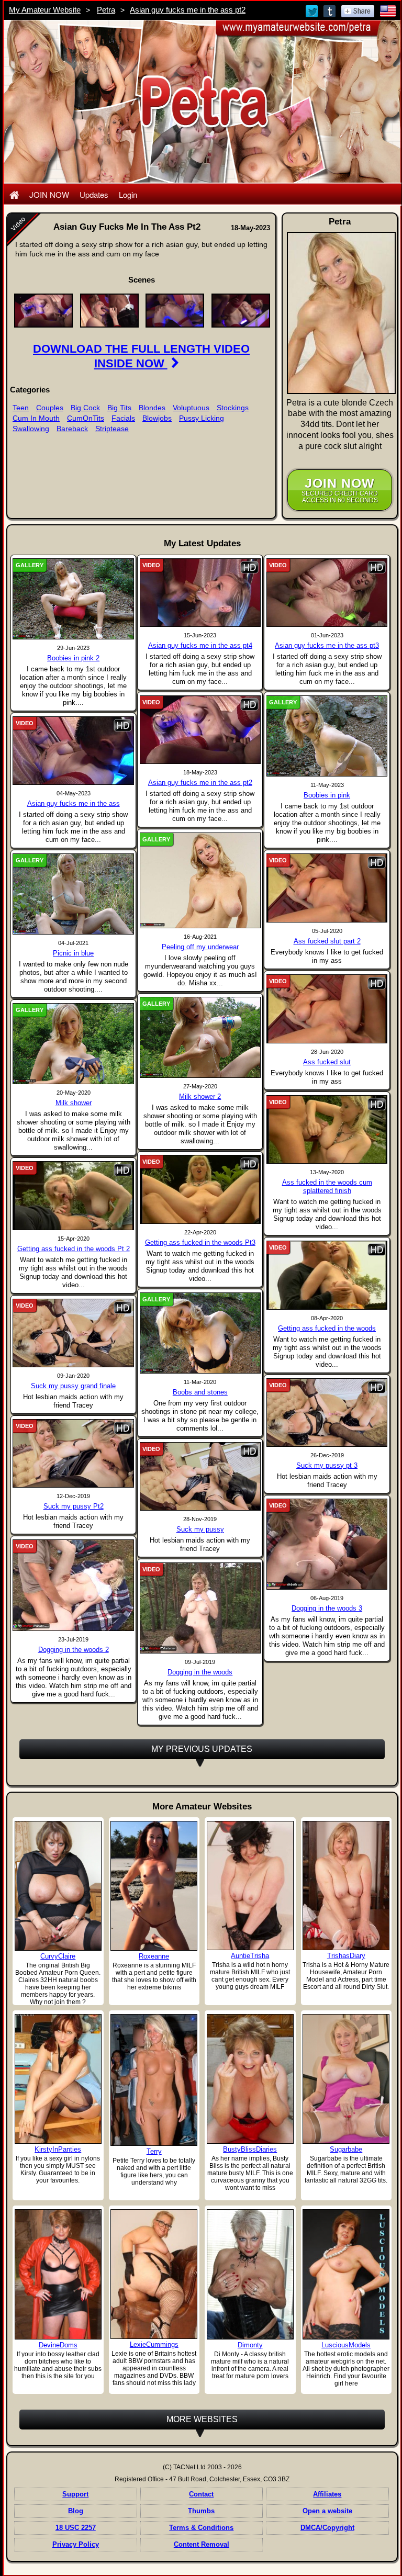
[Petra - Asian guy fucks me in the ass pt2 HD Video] (200, 729)
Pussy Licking (202, 418)
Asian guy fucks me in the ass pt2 (188, 10)
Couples (50, 408)
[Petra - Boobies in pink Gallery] (327, 736)
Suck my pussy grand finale (73, 1386)
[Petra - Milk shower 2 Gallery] (200, 1037)
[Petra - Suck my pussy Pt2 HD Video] (73, 1453)
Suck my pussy (200, 1529)
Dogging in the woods (200, 1672)
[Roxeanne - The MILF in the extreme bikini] (154, 1885)
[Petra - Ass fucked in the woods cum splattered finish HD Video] (327, 1129)
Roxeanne (154, 1956)
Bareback (72, 429)
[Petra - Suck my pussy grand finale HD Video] (73, 1333)
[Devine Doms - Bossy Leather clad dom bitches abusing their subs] (58, 2274)
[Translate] (388, 10)
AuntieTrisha (250, 1956)
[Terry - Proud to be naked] (154, 2080)
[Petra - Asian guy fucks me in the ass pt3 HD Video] (327, 592)
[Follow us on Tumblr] (330, 10)
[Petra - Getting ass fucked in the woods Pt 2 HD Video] (73, 1195)
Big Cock (85, 408)
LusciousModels (346, 2345)
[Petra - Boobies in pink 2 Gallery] (73, 599)
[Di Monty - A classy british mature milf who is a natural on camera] (250, 2274)
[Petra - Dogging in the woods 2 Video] (73, 1585)
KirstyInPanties (58, 2149)
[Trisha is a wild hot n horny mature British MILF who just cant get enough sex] (250, 1885)
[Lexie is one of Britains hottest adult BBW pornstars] (154, 2274)
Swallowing (31, 429)
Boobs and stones (200, 1392)
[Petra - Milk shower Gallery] (73, 1043)
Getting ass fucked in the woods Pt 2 (74, 1249)
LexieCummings (154, 2344)
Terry (154, 2151)
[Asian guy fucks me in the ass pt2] (43, 310)
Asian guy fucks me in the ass (74, 803)
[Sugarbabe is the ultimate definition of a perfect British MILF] (346, 2079)
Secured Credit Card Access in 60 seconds (340, 490)
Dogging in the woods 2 (74, 1650)
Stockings (233, 408)
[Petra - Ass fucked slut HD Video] (327, 1008)
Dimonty (250, 2345)
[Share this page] (358, 10)
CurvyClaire (58, 1956)
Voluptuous (191, 408)
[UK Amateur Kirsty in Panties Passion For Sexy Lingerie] (58, 2078)
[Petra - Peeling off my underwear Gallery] (200, 880)
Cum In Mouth (36, 418)
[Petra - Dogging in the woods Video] (200, 1607)
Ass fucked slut (327, 1062)
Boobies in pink (327, 795)
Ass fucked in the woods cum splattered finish (327, 1186)
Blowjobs (157, 418)
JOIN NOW (49, 194)
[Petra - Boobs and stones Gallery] (200, 1332)
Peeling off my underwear (200, 947)
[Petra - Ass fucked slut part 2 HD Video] (327, 887)
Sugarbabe (346, 2149)
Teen (21, 408)
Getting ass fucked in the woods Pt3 (200, 1242)
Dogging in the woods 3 (327, 1608)
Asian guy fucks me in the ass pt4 (200, 645)
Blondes (152, 408)
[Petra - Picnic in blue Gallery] (73, 894)
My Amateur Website (45, 10)
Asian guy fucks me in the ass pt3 (327, 645)
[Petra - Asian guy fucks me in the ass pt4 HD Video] (200, 592)
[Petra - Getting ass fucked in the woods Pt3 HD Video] (200, 1189)
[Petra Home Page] (14, 194)
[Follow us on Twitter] (312, 10)
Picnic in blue (73, 953)
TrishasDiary (346, 1956)
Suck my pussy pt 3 (327, 1465)
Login (128, 194)
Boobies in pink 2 (73, 658)
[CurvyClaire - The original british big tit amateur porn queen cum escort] (58, 1885)
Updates (94, 194)
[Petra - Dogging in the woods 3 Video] (327, 1544)
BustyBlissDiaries (250, 2149)
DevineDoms (58, 2345)
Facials (123, 418)
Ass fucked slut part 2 (327, 941)
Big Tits (119, 408)
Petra (106, 10)
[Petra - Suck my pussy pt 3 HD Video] (327, 1412)
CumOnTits (86, 418)
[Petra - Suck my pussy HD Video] (200, 1476)
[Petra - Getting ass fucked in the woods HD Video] (327, 1275)
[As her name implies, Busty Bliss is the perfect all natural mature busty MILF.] (250, 2079)
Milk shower (74, 1103)
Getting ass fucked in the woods (327, 1328)
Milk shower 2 (200, 1096)
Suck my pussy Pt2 (74, 1506)
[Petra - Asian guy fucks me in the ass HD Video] (73, 750)
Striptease (112, 429)
